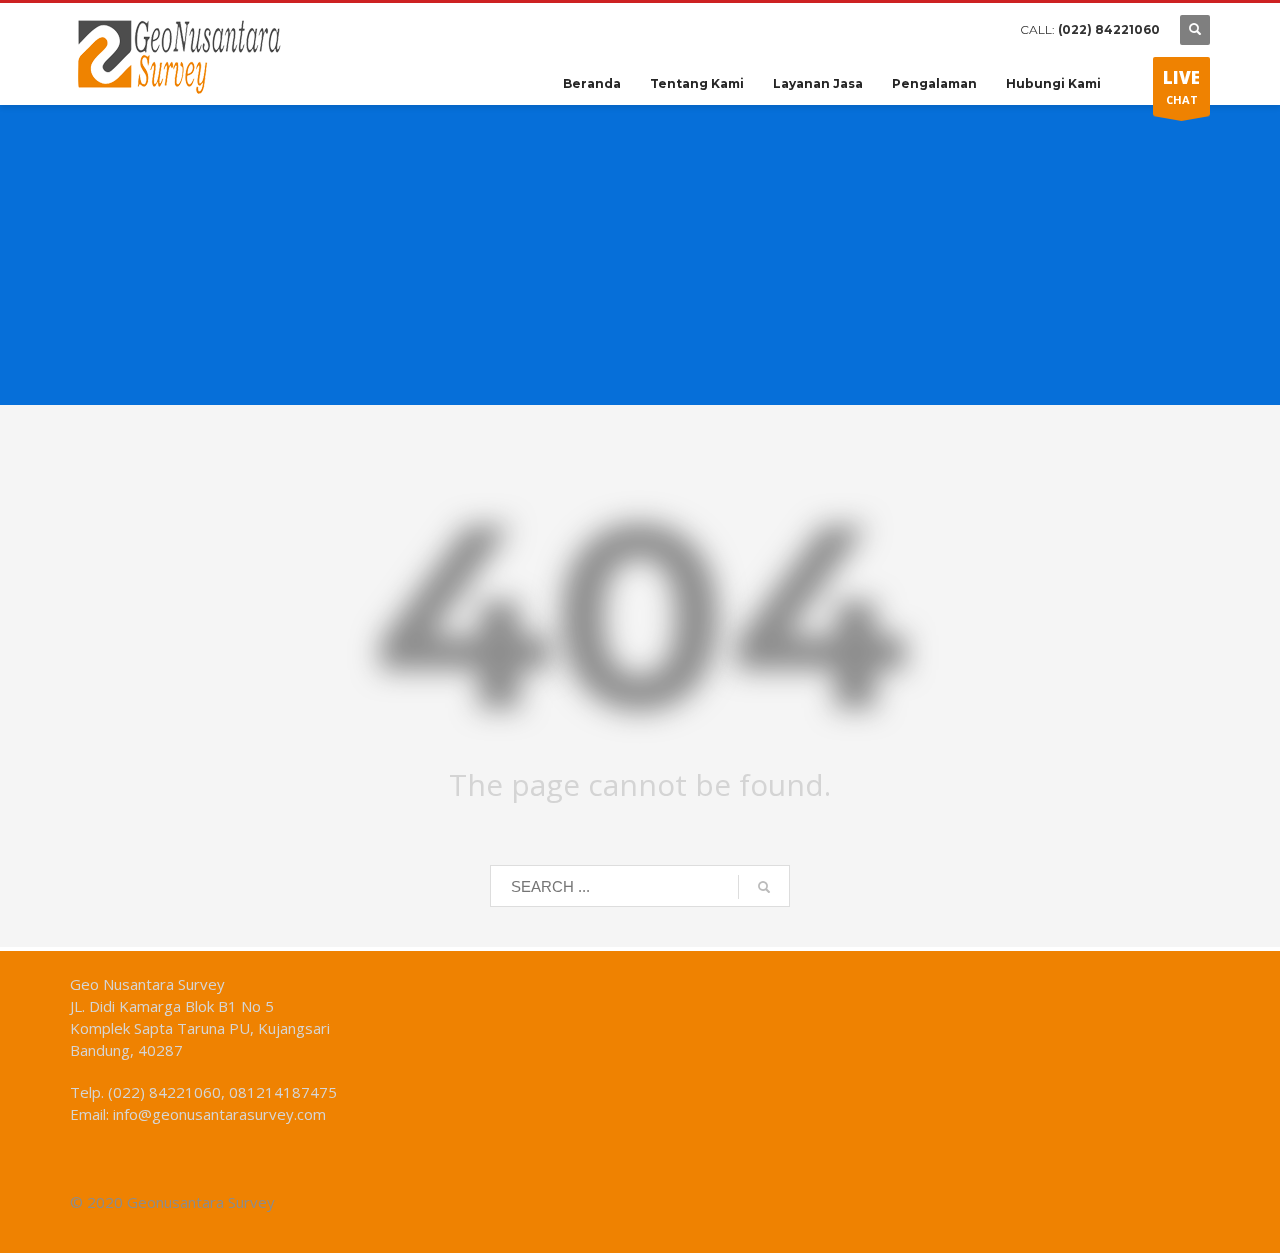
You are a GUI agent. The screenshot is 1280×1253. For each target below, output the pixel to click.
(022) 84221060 (1109, 29)
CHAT (1181, 86)
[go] (764, 887)
